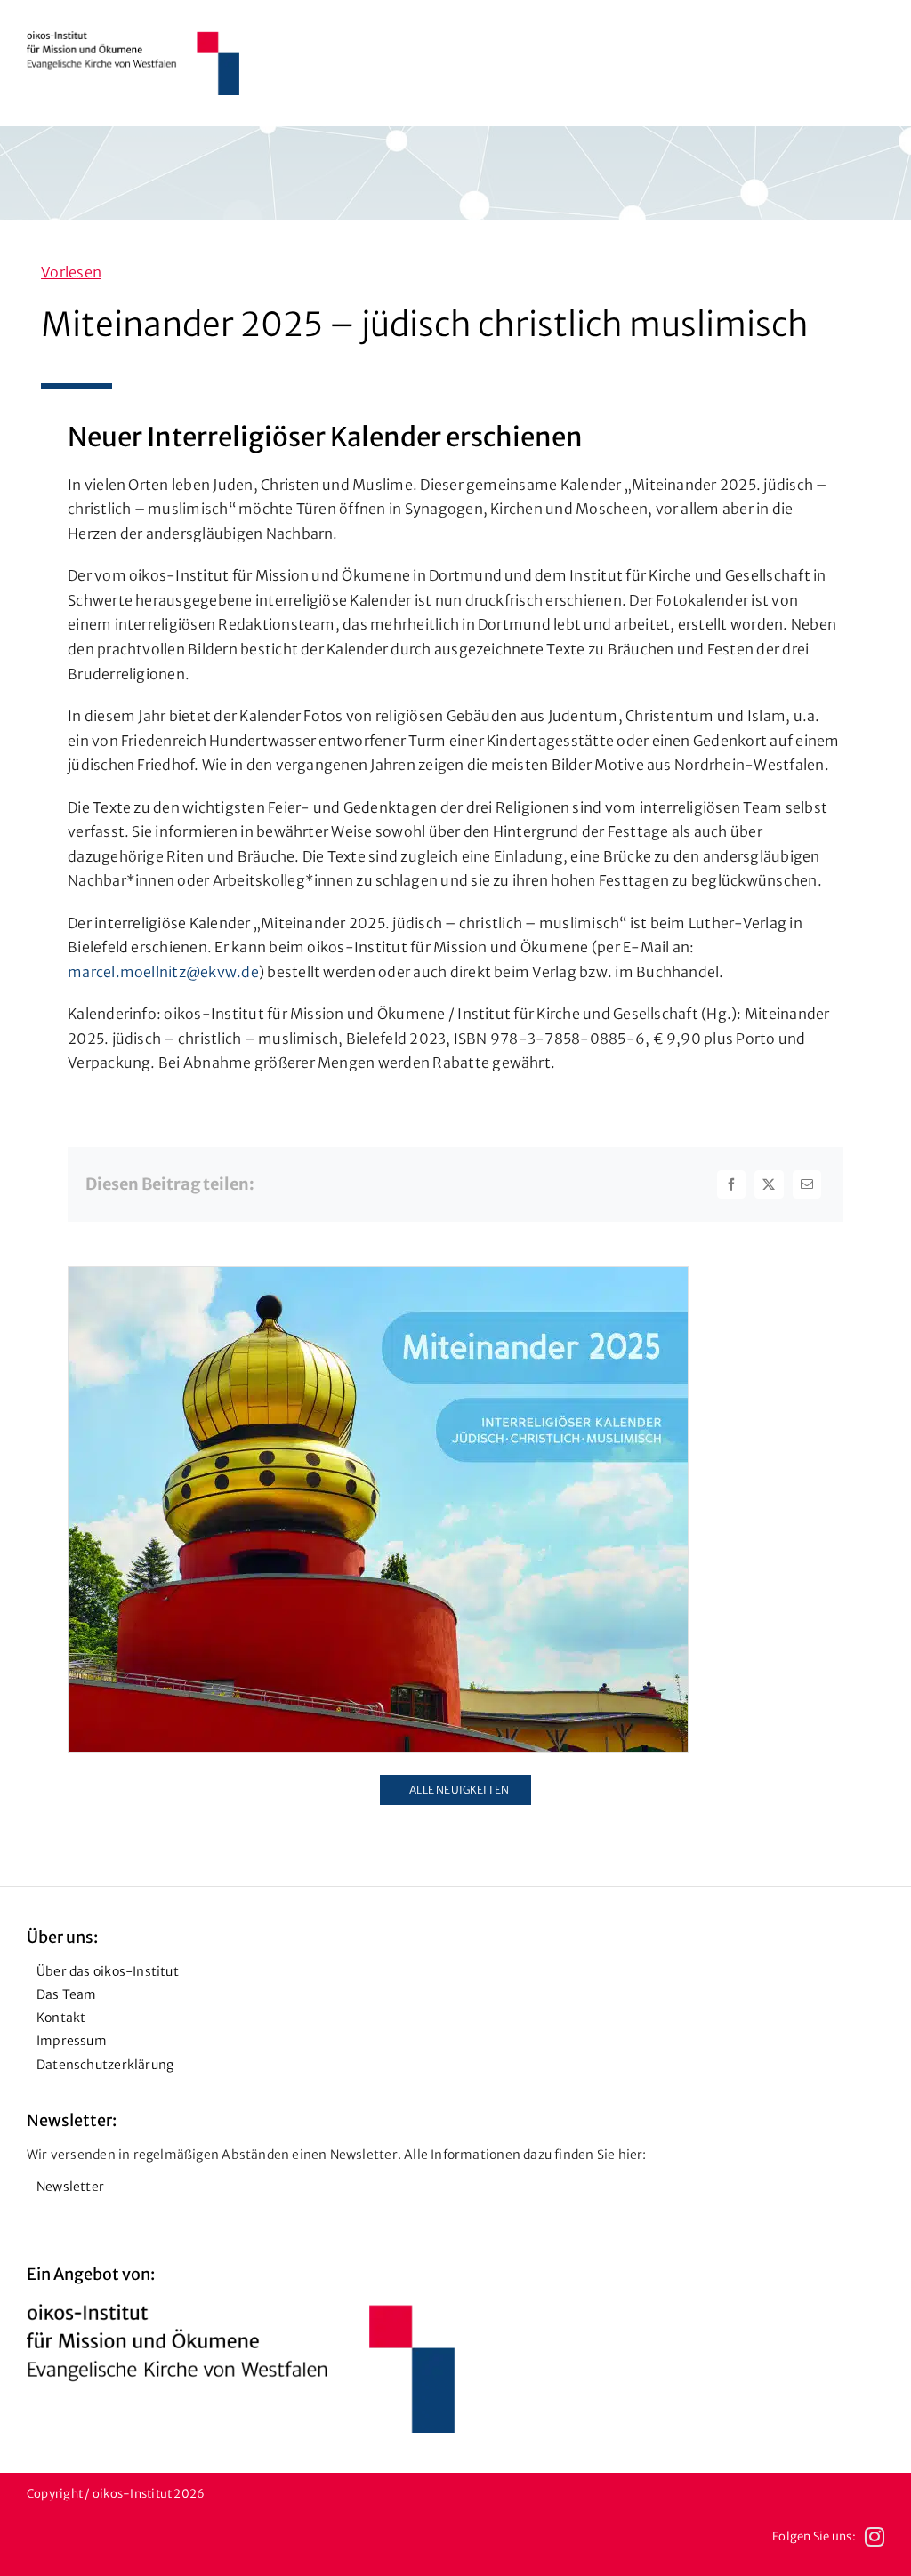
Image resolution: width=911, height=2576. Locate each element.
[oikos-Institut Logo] (133, 38)
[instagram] (875, 2537)
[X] (769, 1184)
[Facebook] (731, 1184)
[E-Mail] (807, 1184)
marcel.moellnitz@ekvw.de (163, 972)
